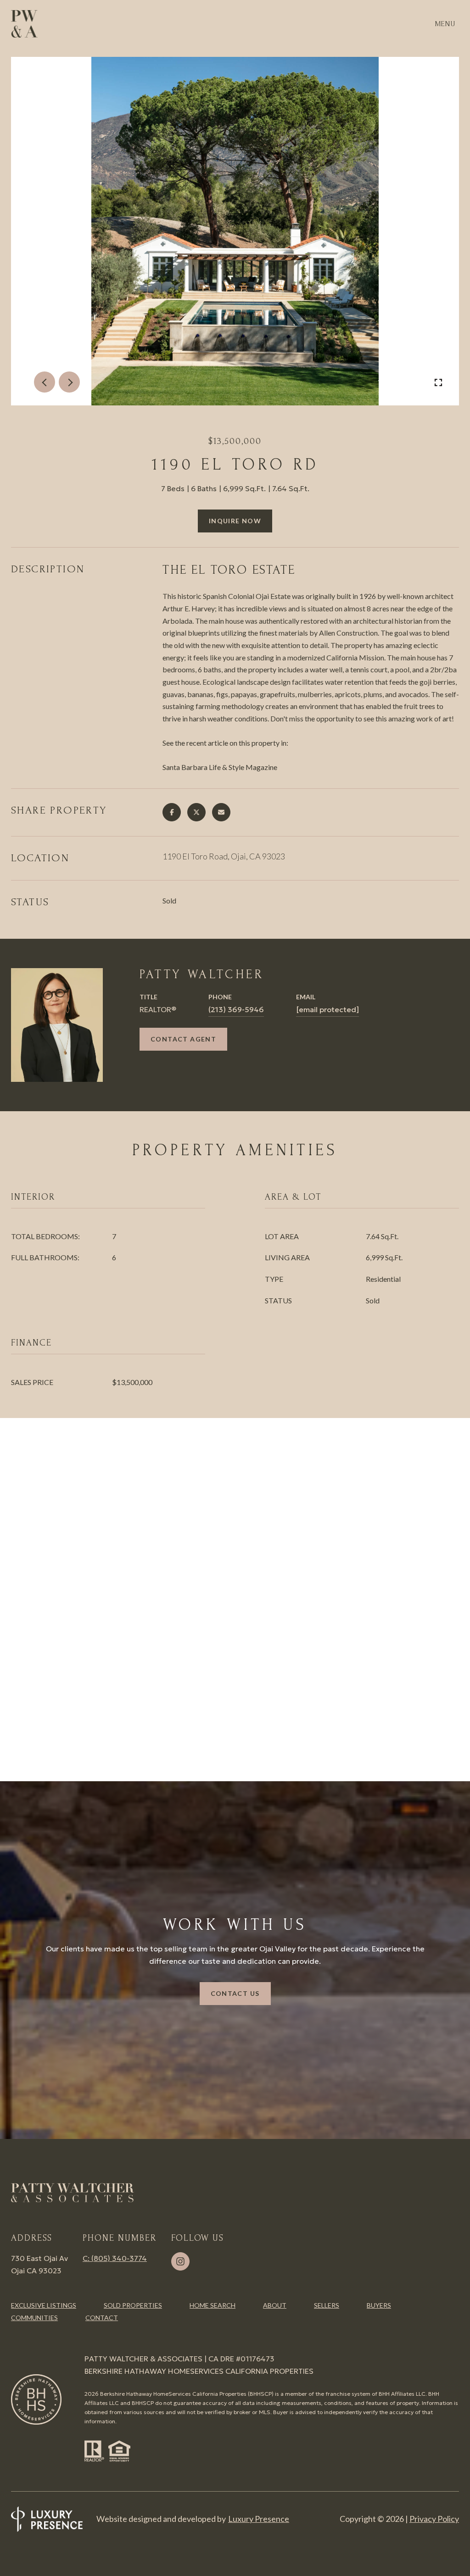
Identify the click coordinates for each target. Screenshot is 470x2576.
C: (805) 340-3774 (115, 2258)
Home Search (213, 2305)
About (275, 2305)
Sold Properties (133, 2305)
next (69, 382)
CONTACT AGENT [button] (183, 1039)
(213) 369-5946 (236, 1009)
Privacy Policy (434, 2519)
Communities (34, 2318)
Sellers (327, 2305)
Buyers (379, 2305)
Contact (102, 2318)
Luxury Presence (259, 2519)
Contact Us (235, 1993)
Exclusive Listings (44, 2305)
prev (45, 382)
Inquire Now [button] (235, 521)
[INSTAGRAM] (180, 2261)
